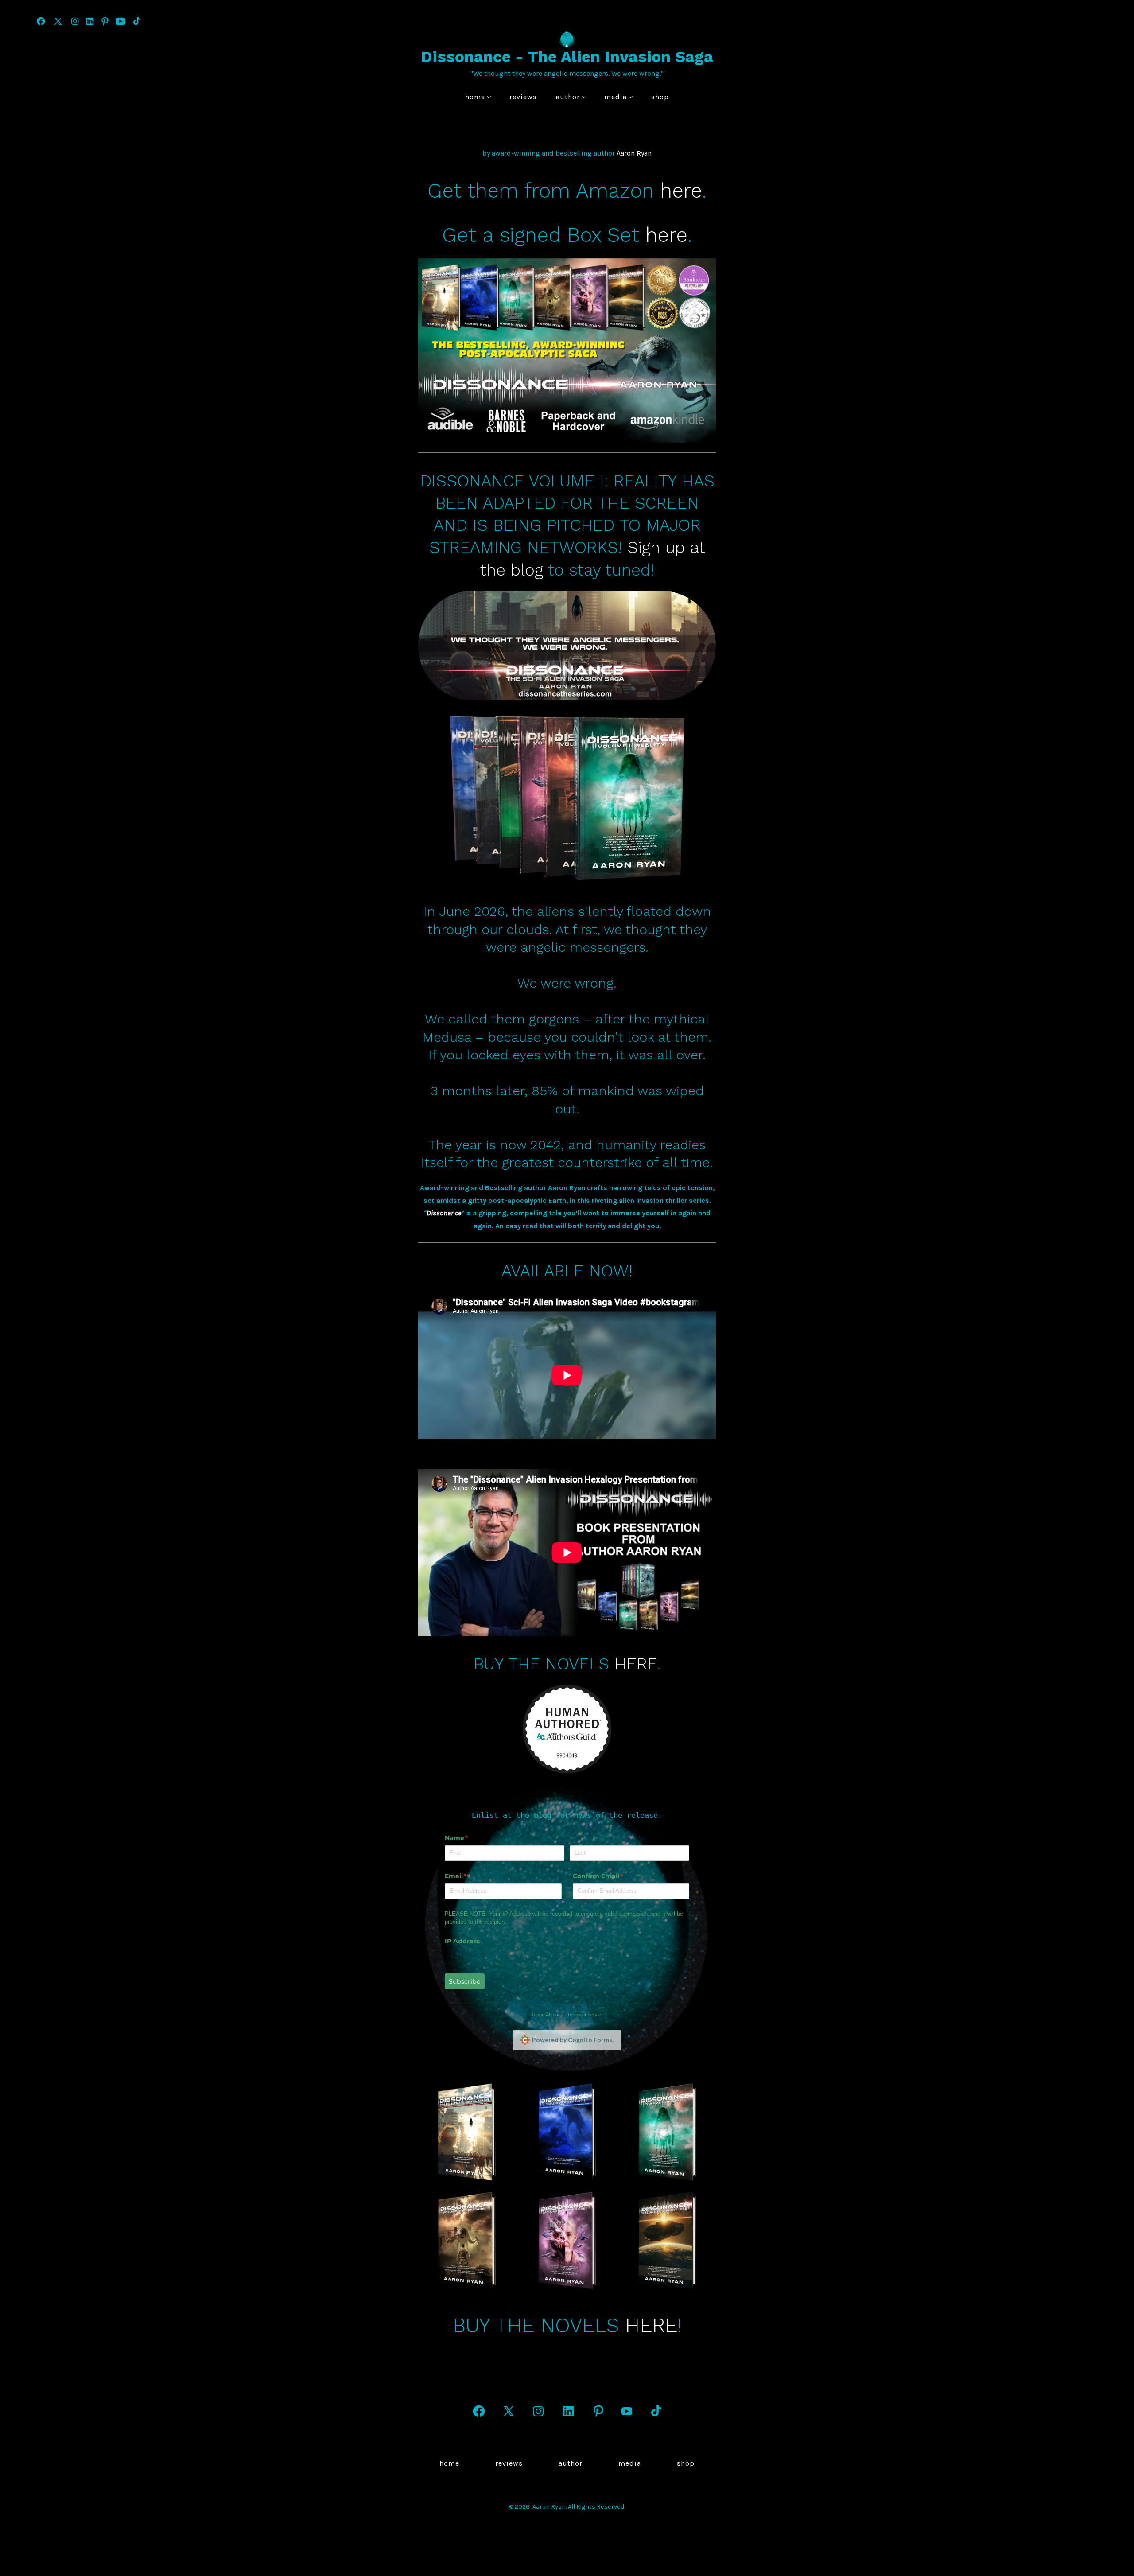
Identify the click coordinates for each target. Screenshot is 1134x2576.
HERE (636, 1664)
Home (475, 97)
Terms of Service (585, 2015)
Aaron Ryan (634, 153)
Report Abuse (545, 2015)
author (568, 97)
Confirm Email (612, 1876)
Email (470, 1876)
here (681, 191)
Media (616, 97)
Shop (660, 97)
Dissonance (444, 1213)
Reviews (523, 97)
